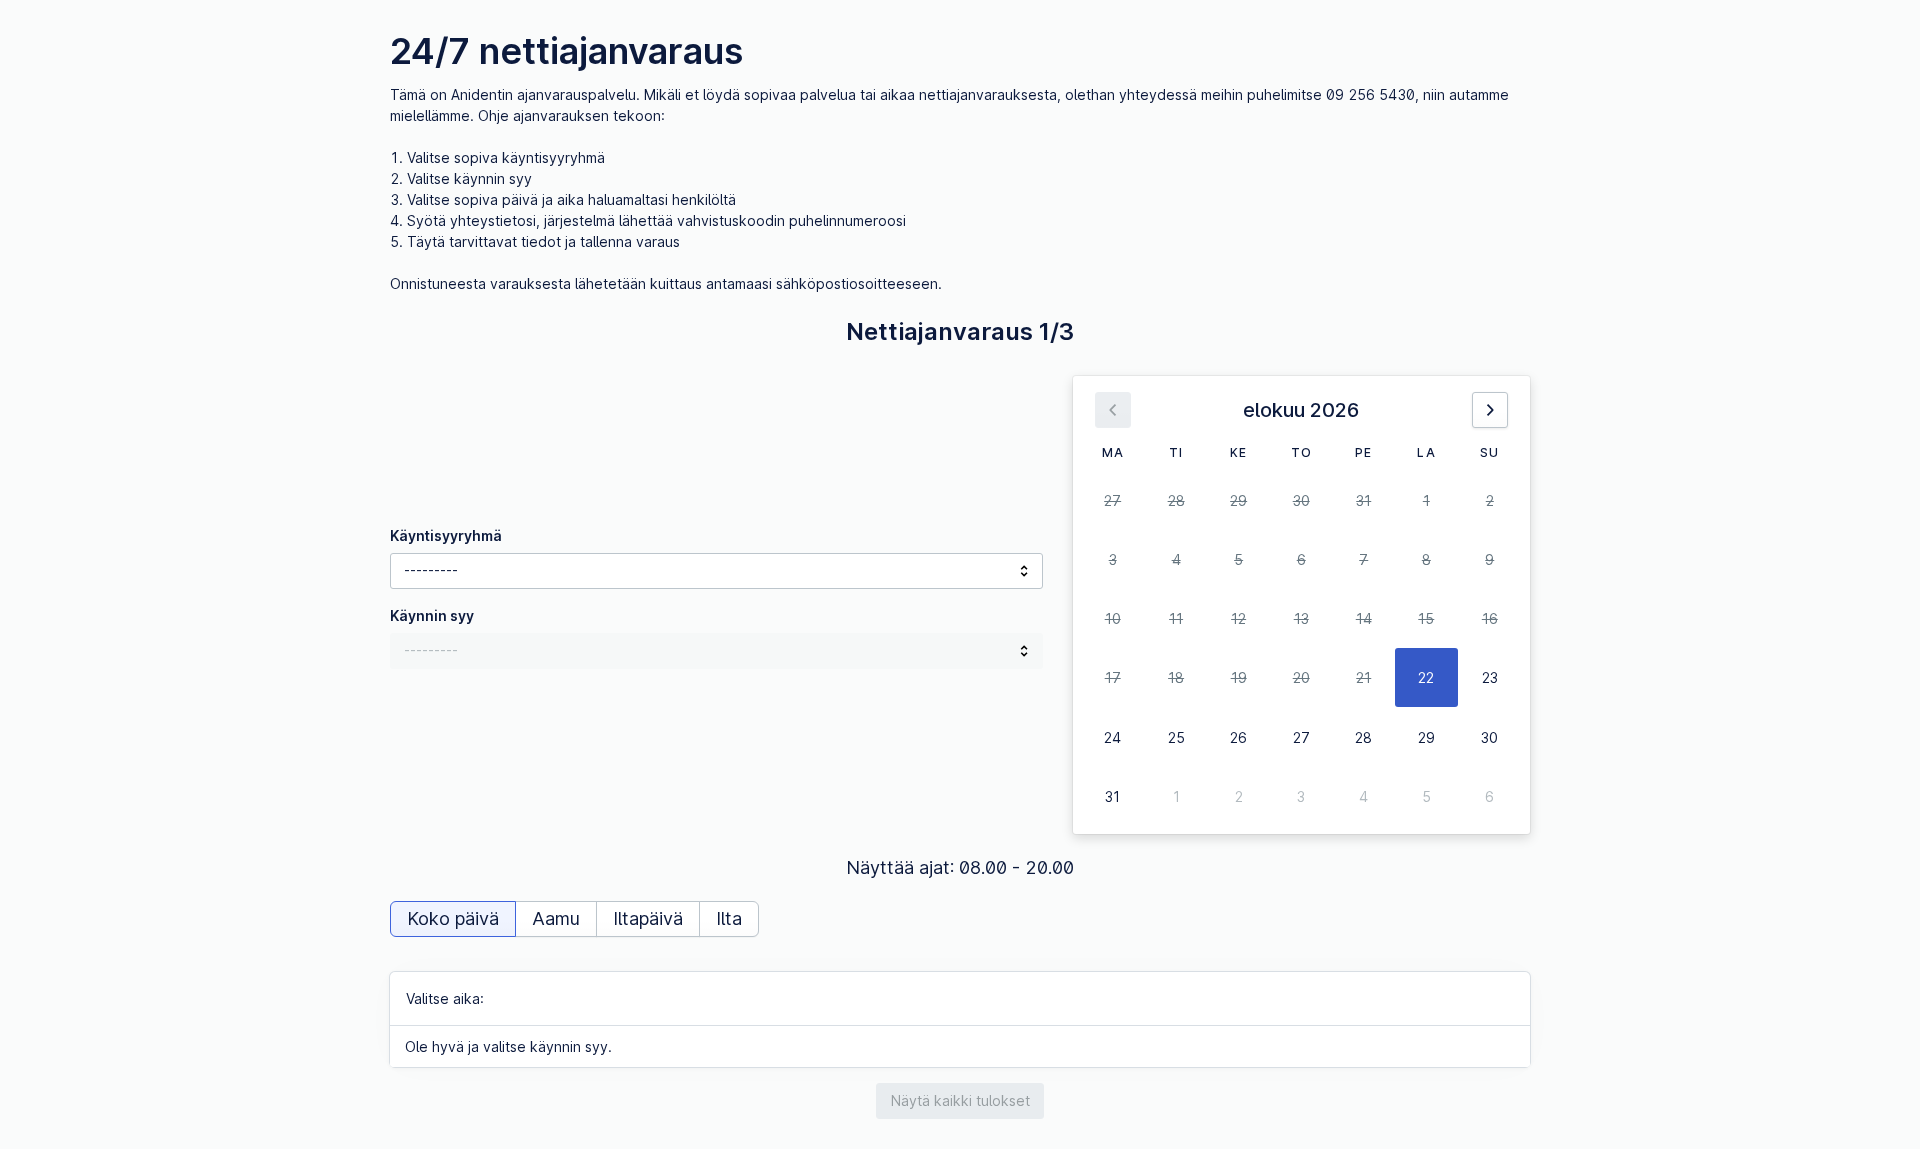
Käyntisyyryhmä (446, 536)
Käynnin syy (432, 616)
